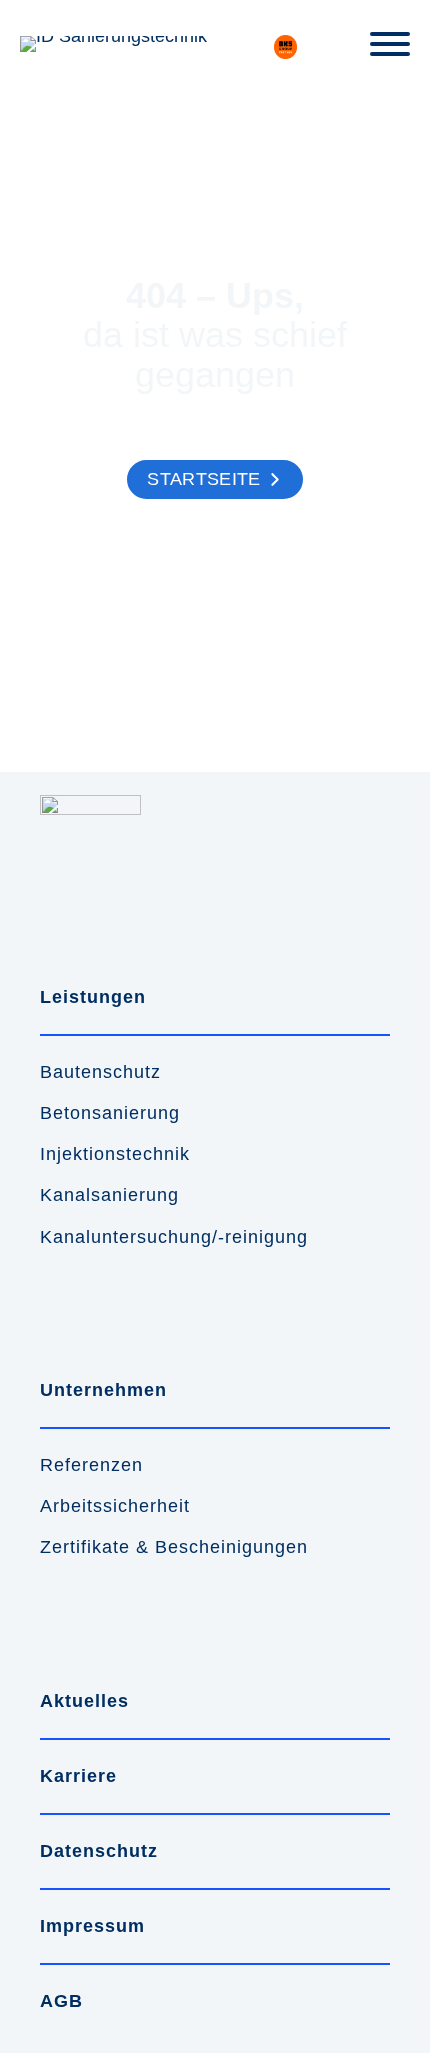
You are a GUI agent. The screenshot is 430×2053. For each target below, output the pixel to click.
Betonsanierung (110, 1113)
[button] (215, 480)
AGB (61, 2001)
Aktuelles (84, 1701)
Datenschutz (99, 1851)
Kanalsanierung (109, 1195)
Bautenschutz (100, 1072)
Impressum (92, 1926)
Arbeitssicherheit (115, 1506)
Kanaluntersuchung (126, 1237)
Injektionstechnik (115, 1154)
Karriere (78, 1776)
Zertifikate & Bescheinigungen (174, 1547)
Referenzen (91, 1465)
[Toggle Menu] (390, 44)
